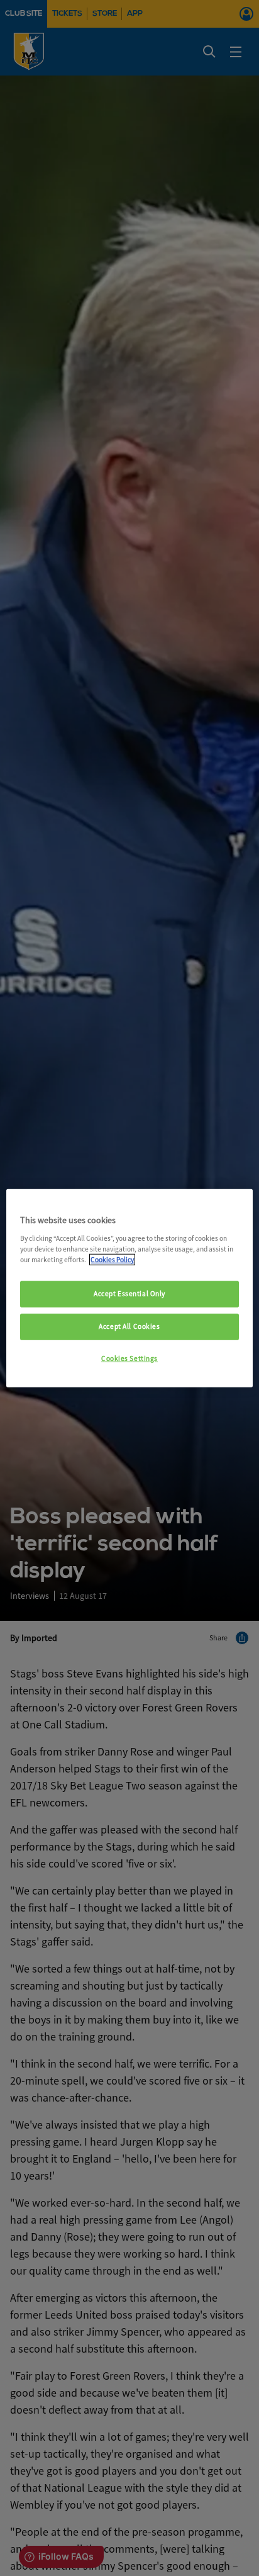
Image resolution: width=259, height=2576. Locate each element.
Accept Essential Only (129, 1294)
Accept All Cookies (129, 1326)
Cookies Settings (129, 1358)
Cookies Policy (112, 1259)
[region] (129, 1288)
